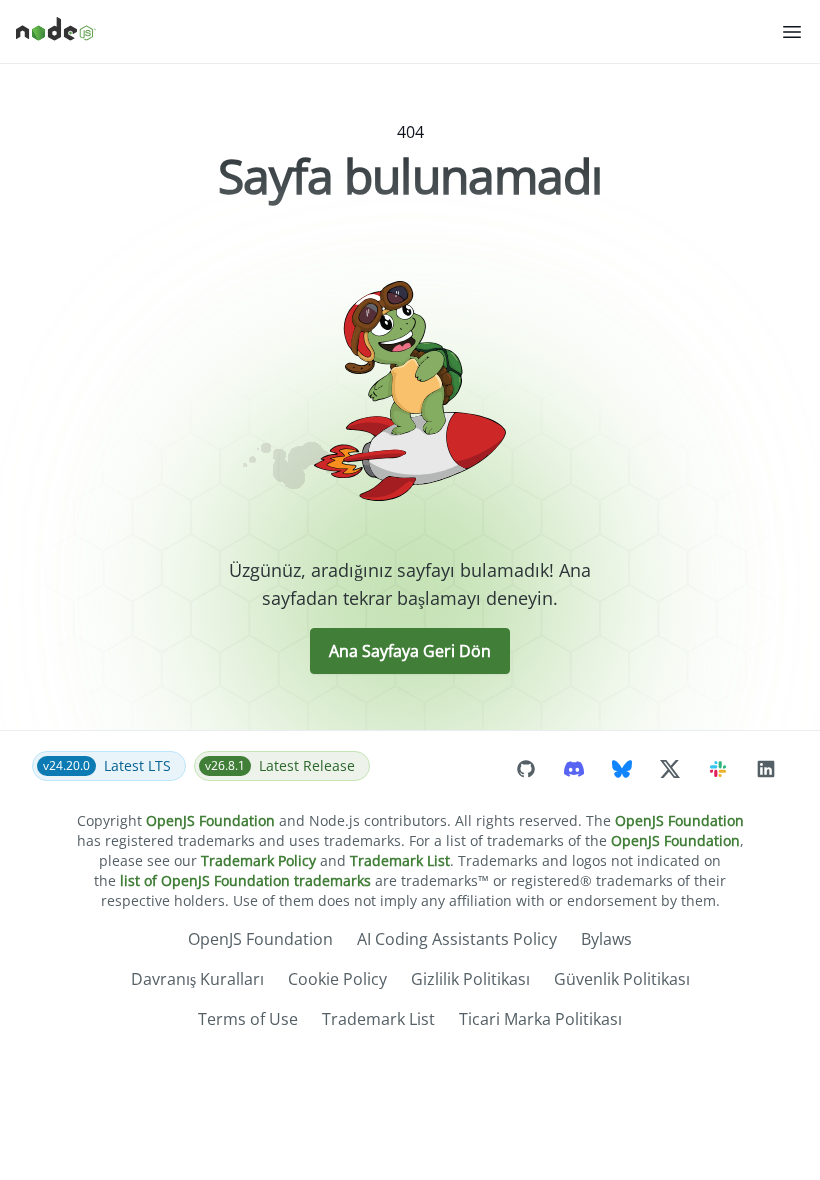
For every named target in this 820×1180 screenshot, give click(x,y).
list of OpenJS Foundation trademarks (245, 880)
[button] (792, 32)
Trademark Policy (258, 860)
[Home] (398, 32)
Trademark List (400, 860)
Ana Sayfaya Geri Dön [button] (410, 651)
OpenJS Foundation (210, 820)
